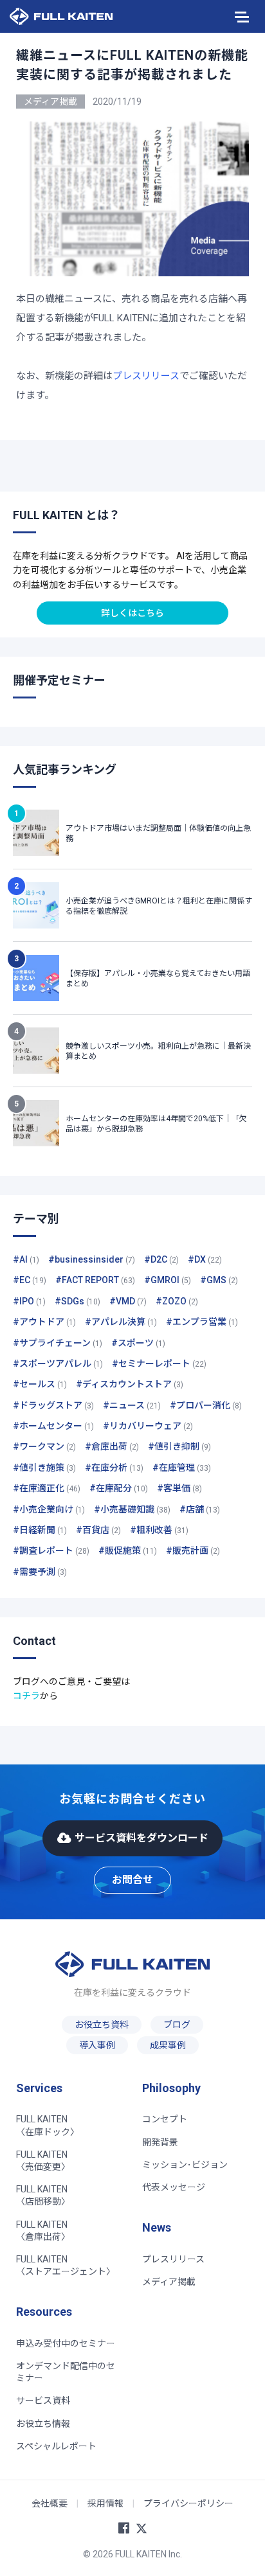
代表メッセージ (174, 2187)
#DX (205, 1259)
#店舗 (200, 1509)
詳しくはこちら (132, 613)
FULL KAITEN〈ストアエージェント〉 (66, 2265)
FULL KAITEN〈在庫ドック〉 (48, 2125)
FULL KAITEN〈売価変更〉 (43, 2161)
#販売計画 (193, 1550)
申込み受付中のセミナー (66, 2343)
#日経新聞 (40, 1530)
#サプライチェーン (58, 1343)
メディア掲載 (169, 2282)
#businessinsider (92, 1259)
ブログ (177, 2025)
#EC (30, 1280)
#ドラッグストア (53, 1405)
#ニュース (132, 1405)
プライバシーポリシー (188, 2503)
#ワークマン (44, 1446)
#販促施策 (128, 1550)
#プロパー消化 (206, 1405)
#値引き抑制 (179, 1446)
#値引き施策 (44, 1468)
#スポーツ (138, 1343)
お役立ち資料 (102, 2025)
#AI (26, 1259)
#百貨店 (98, 1530)
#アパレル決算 (121, 1322)
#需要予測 (40, 1572)
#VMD (128, 1301)
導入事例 (97, 2045)
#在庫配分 (119, 1488)
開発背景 (160, 2142)
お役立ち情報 (43, 2424)
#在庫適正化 (47, 1488)
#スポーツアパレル (58, 1364)
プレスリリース (146, 376)
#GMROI (168, 1280)
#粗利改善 (159, 1530)
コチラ (26, 1696)
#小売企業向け (49, 1509)
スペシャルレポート (56, 2446)
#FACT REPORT (95, 1280)
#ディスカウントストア (130, 1384)
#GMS (219, 1280)
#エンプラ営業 (202, 1322)
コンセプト (165, 2119)
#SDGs (78, 1301)
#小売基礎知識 (132, 1509)
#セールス (40, 1384)
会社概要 (50, 2503)
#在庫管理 (182, 1468)
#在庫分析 (114, 1468)
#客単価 (179, 1488)
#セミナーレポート (159, 1364)
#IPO (29, 1301)
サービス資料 (43, 2401)
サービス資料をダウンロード (142, 1838)
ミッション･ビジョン (185, 2165)
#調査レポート (51, 1550)
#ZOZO (177, 1301)
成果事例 (168, 2045)
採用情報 (105, 2503)
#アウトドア (44, 1322)
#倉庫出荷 (112, 1446)
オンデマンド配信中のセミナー (66, 2372)
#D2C (161, 1259)
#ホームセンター (53, 1426)
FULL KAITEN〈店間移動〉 (43, 2195)
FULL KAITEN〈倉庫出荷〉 (43, 2231)
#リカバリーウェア (148, 1426)
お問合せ (132, 1880)
